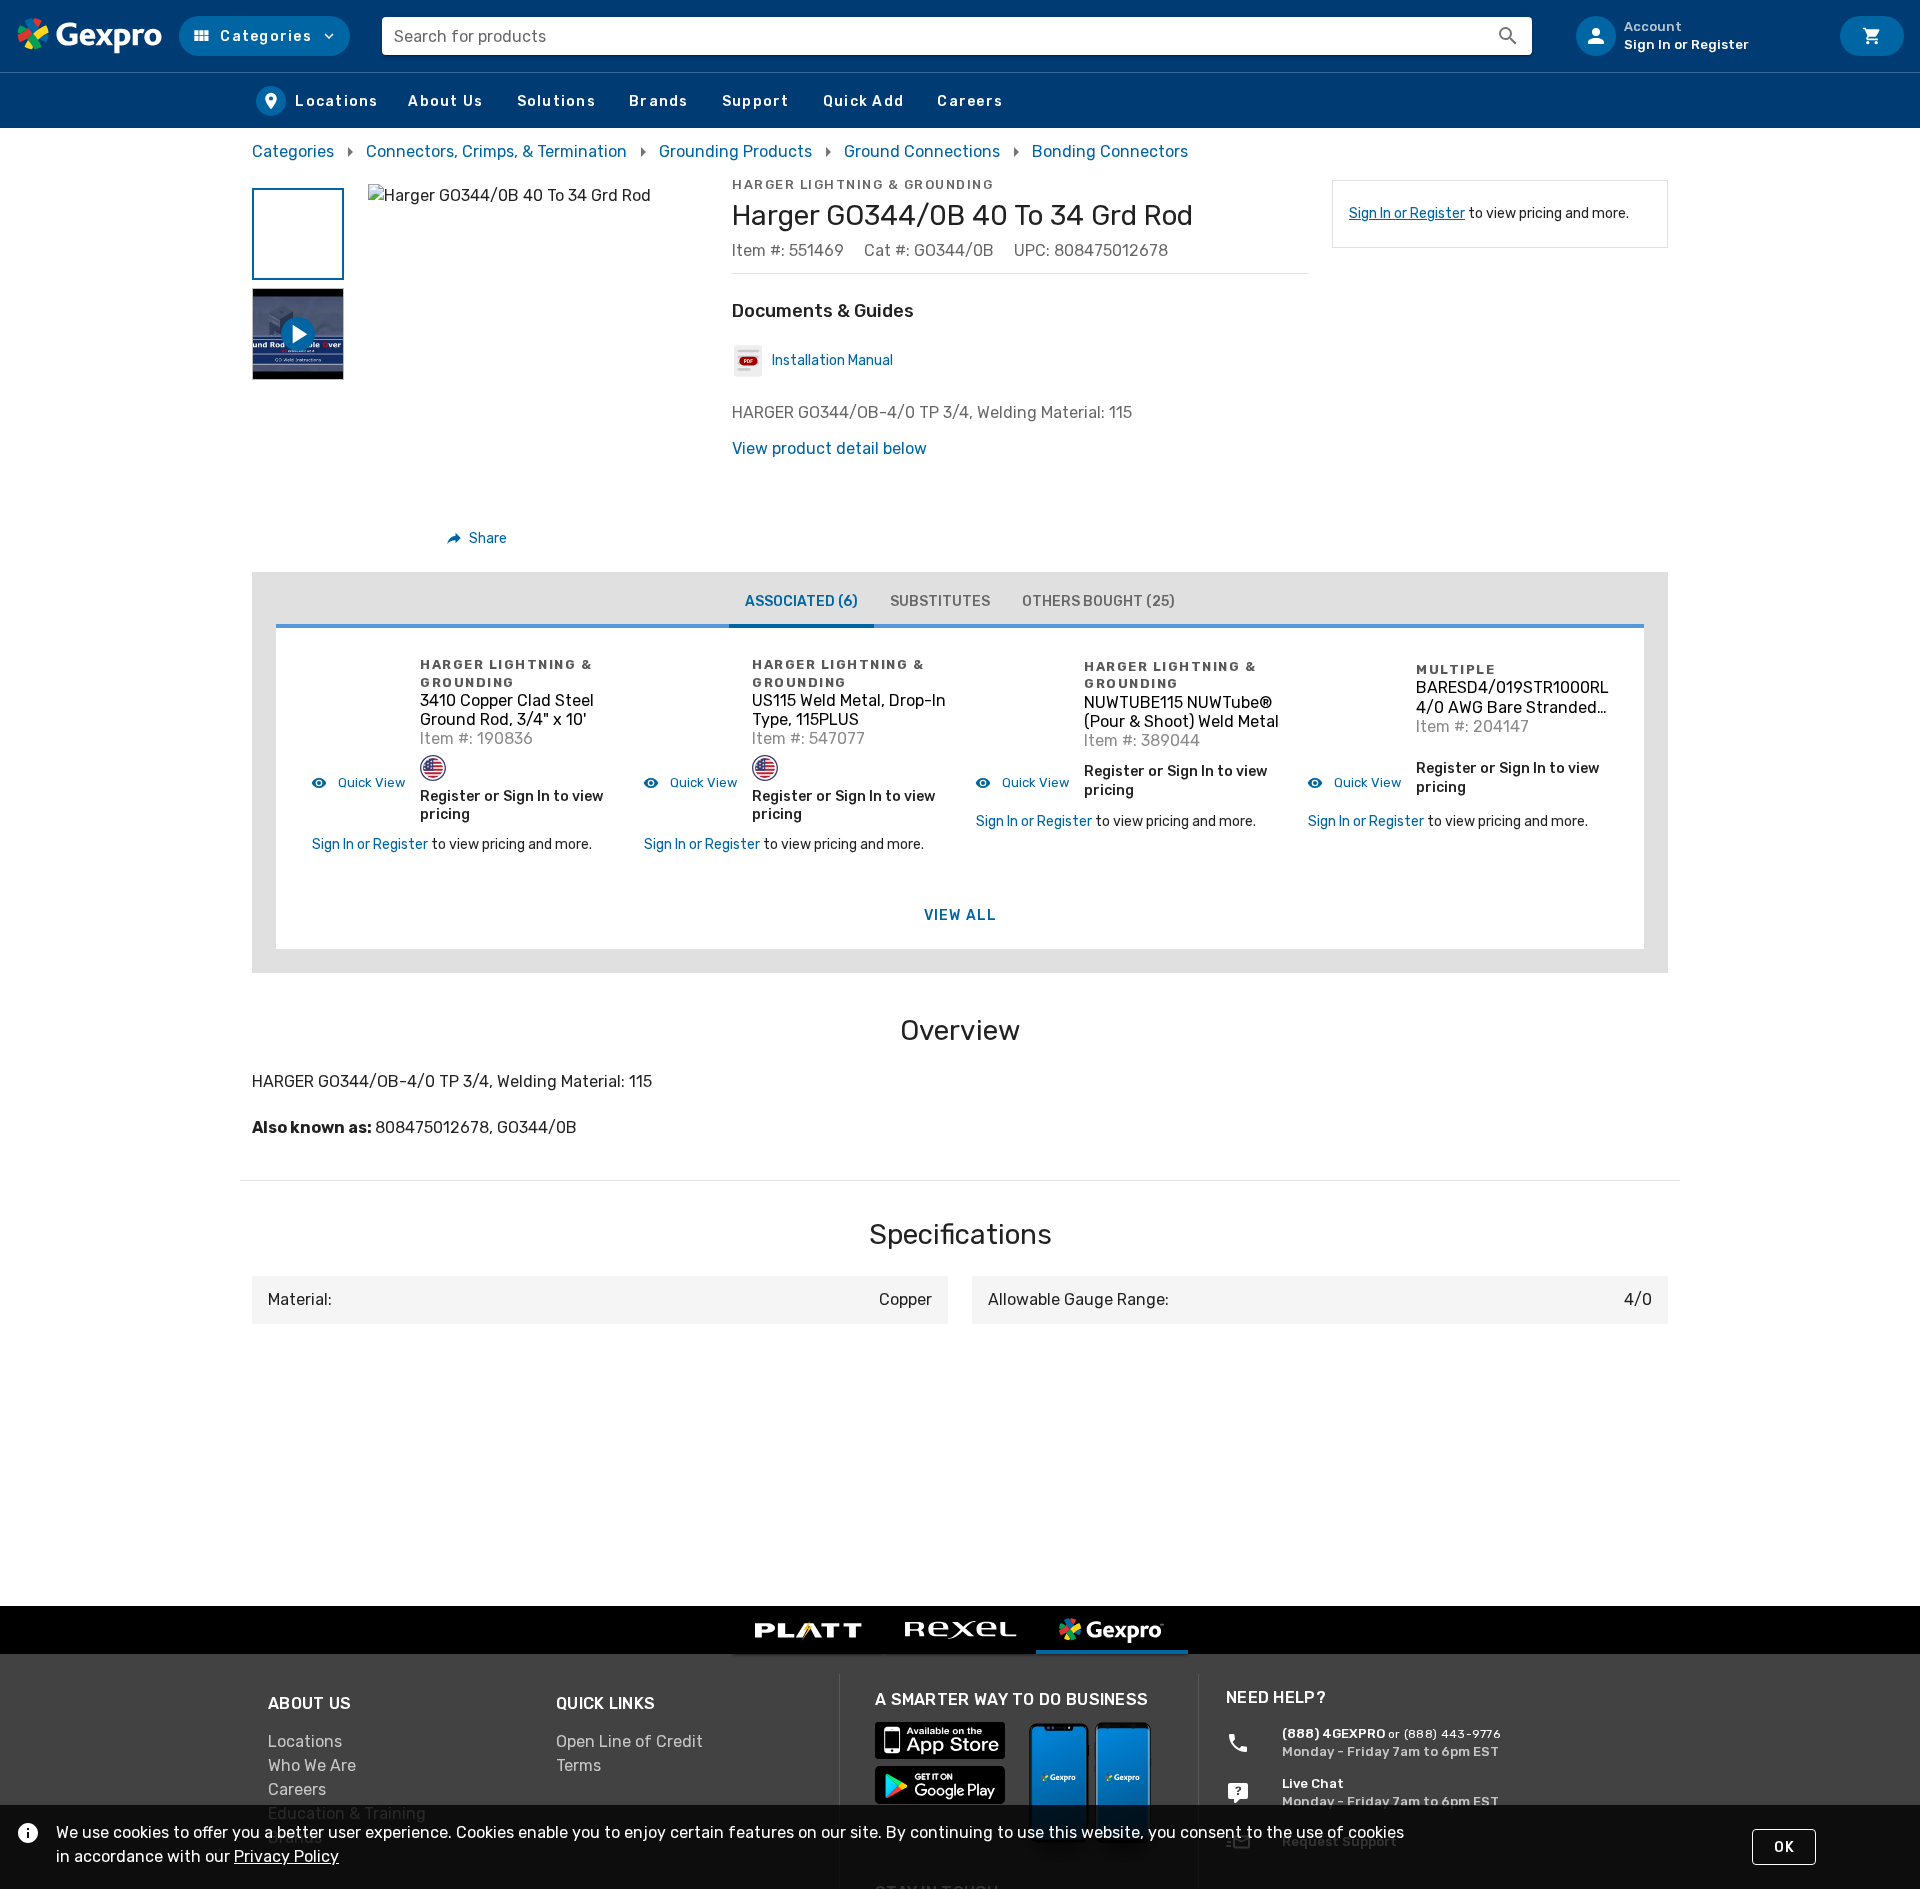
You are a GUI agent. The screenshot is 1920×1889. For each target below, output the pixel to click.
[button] (264, 36)
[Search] (1508, 36)
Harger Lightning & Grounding (862, 184)
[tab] (801, 604)
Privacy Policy (286, 1856)
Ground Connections (922, 151)
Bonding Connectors (1110, 151)
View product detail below (829, 448)
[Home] (89, 36)
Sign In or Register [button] (370, 844)
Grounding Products (735, 151)
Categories (293, 151)
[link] (396, 1742)
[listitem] (1694, 36)
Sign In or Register (1407, 213)
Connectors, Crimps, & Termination (496, 151)
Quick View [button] (370, 782)
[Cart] (1872, 36)
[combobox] (957, 36)
